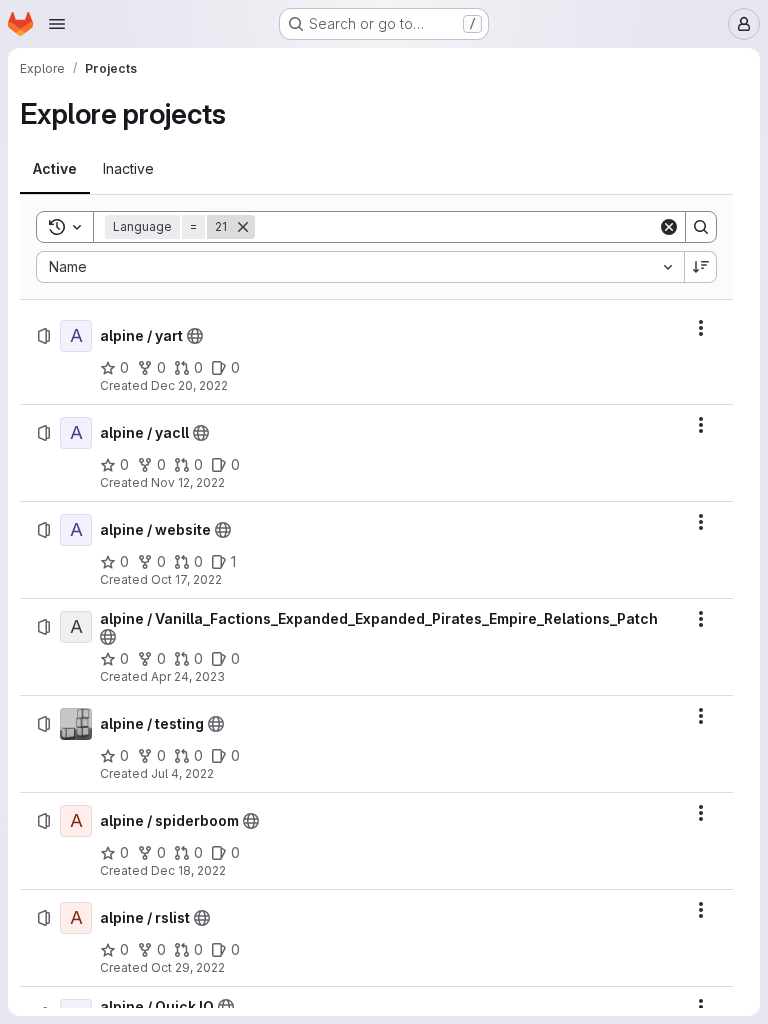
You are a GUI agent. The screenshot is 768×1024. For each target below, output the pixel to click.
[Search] (701, 227)
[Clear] (669, 227)
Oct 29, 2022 (188, 967)
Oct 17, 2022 (186, 579)
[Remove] (243, 227)
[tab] (55, 169)
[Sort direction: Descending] (701, 267)
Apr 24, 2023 (188, 676)
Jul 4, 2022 (182, 773)
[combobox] (360, 267)
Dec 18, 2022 (188, 870)
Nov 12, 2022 (188, 482)
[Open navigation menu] (57, 24)
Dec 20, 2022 (189, 385)
